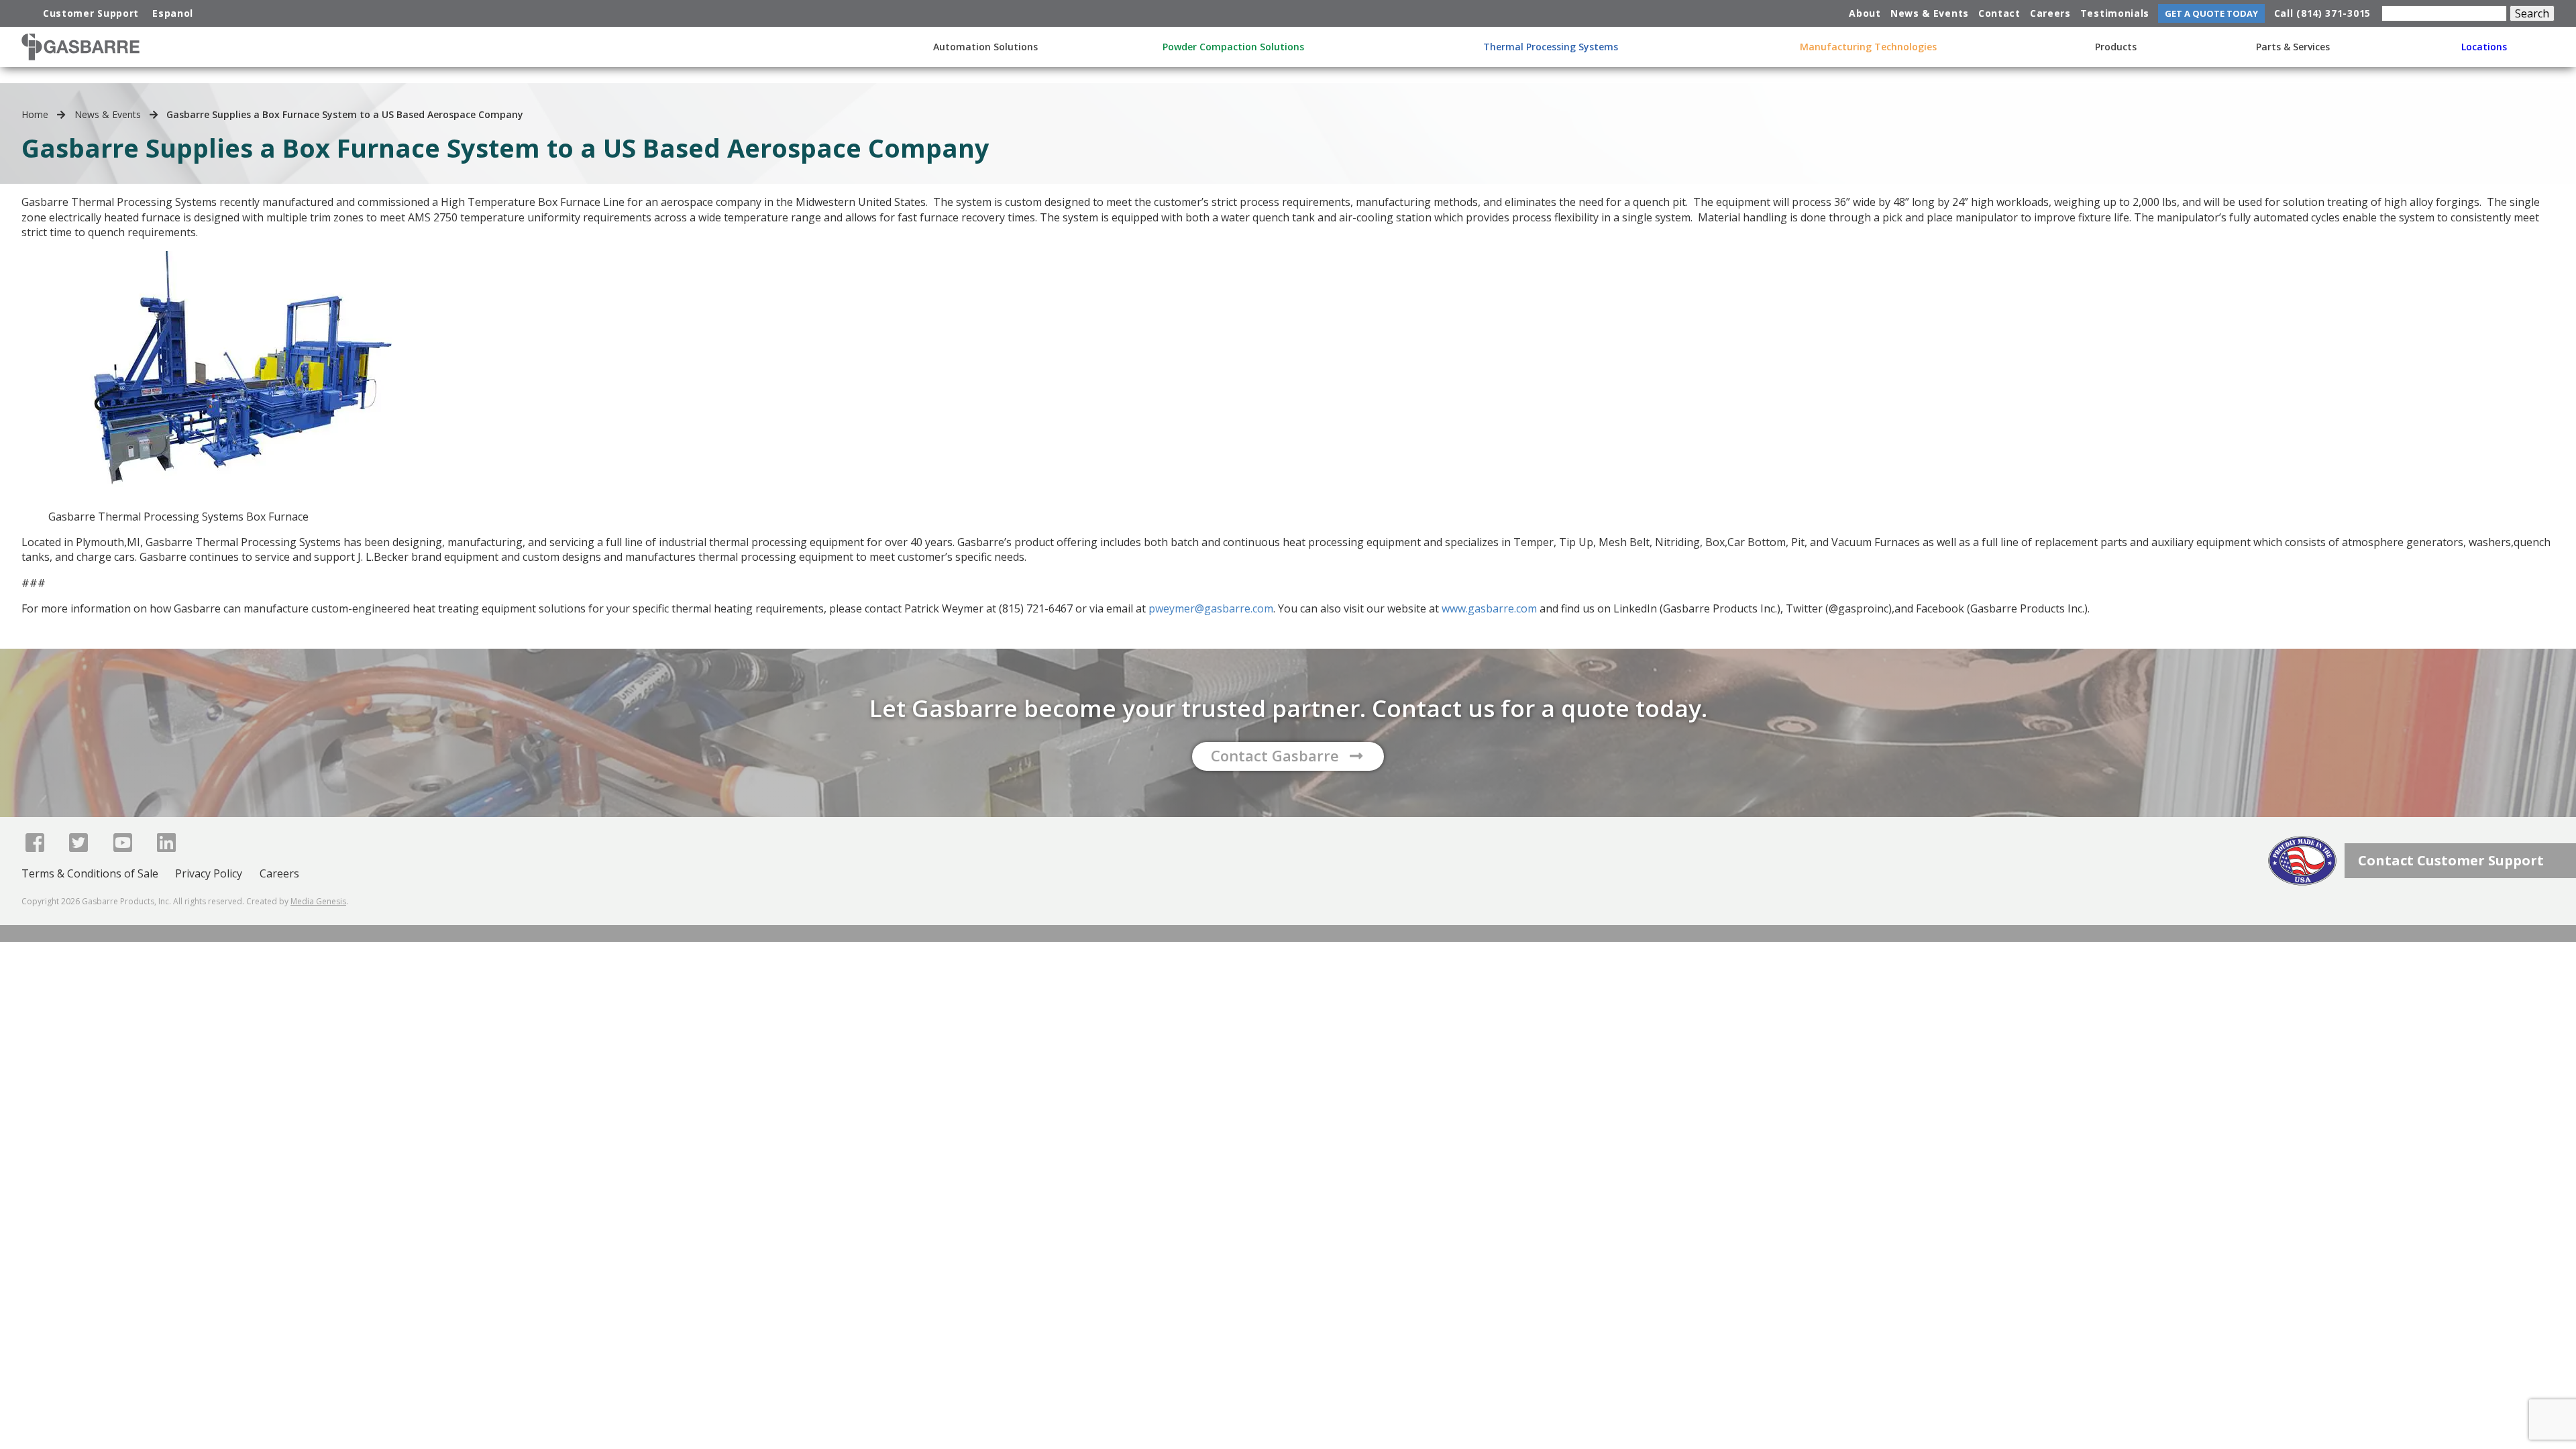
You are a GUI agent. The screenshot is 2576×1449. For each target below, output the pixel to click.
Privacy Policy (209, 873)
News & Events (1930, 13)
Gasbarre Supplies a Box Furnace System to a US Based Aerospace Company (345, 114)
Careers (2050, 13)
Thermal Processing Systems (1551, 47)
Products (2116, 47)
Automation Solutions (985, 47)
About (1865, 13)
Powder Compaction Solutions (1233, 47)
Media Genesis (318, 901)
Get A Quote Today (2211, 13)
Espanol (173, 13)
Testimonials (2115, 13)
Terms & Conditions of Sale (90, 873)
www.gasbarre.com (1489, 608)
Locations (2484, 47)
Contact (1999, 13)
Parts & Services (2293, 47)
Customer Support (91, 13)
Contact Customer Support (2451, 860)
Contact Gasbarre (1275, 755)
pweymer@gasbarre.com (1211, 608)
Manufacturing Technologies (1868, 47)
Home (35, 114)
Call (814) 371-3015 (2322, 13)
